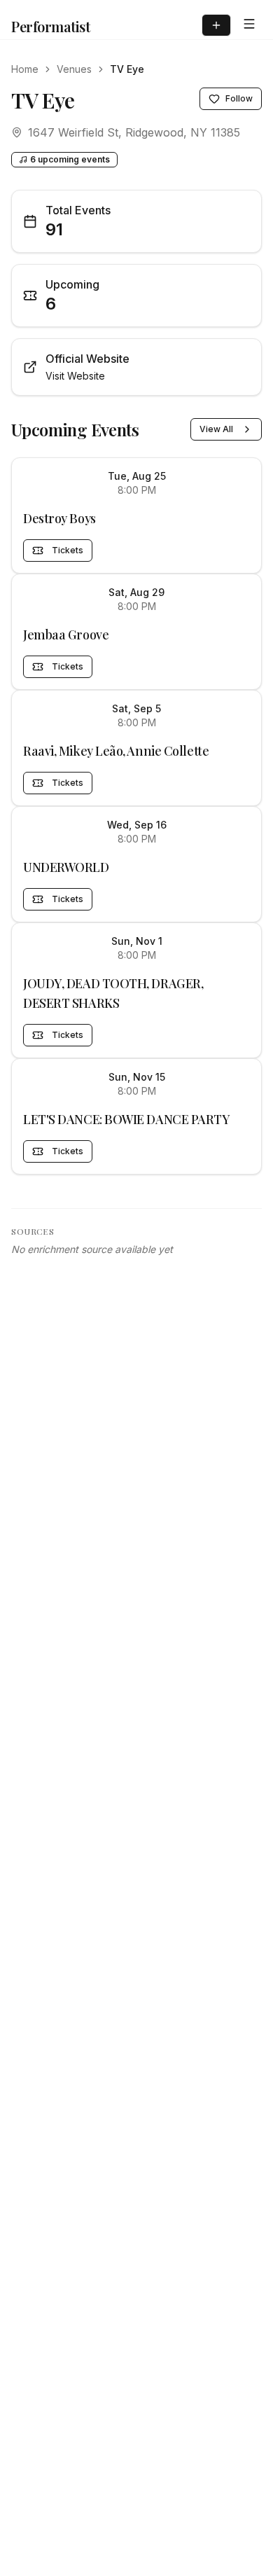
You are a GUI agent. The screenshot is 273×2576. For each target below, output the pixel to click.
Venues (74, 69)
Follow (239, 98)
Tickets (68, 550)
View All (216, 429)
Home (25, 69)
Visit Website (75, 376)
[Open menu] (249, 24)
